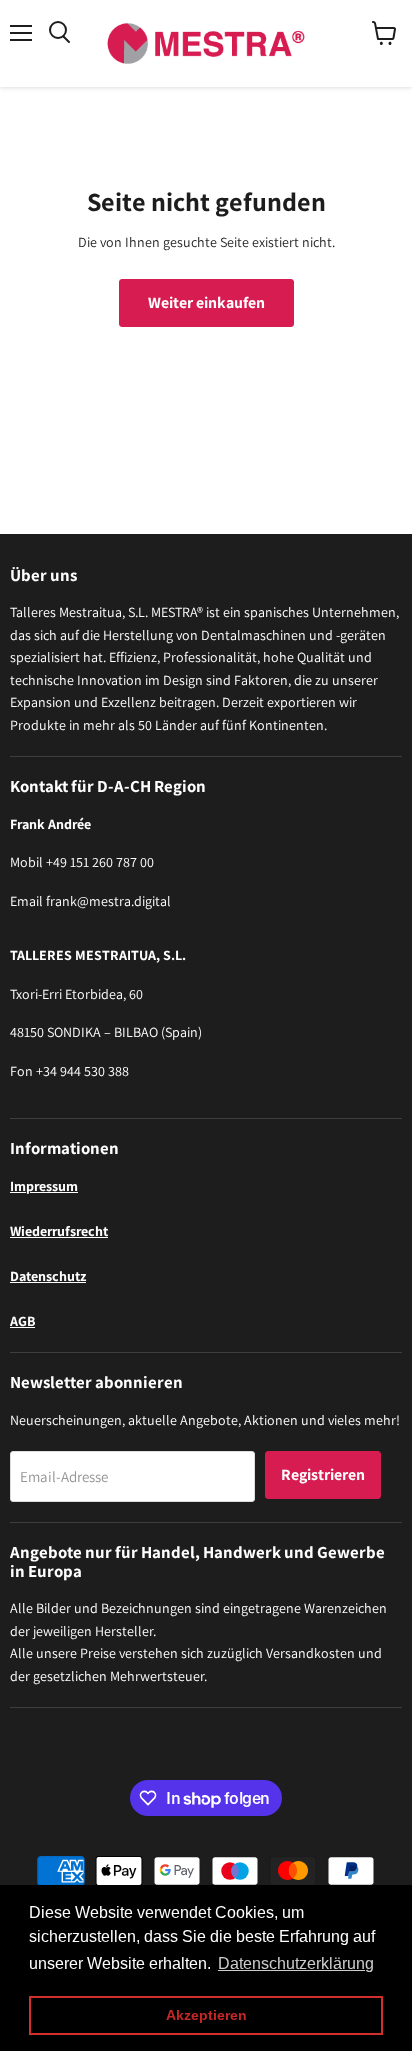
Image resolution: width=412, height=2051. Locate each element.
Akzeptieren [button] (206, 2015)
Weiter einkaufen (206, 302)
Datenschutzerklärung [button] (296, 1963)
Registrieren (323, 1474)
